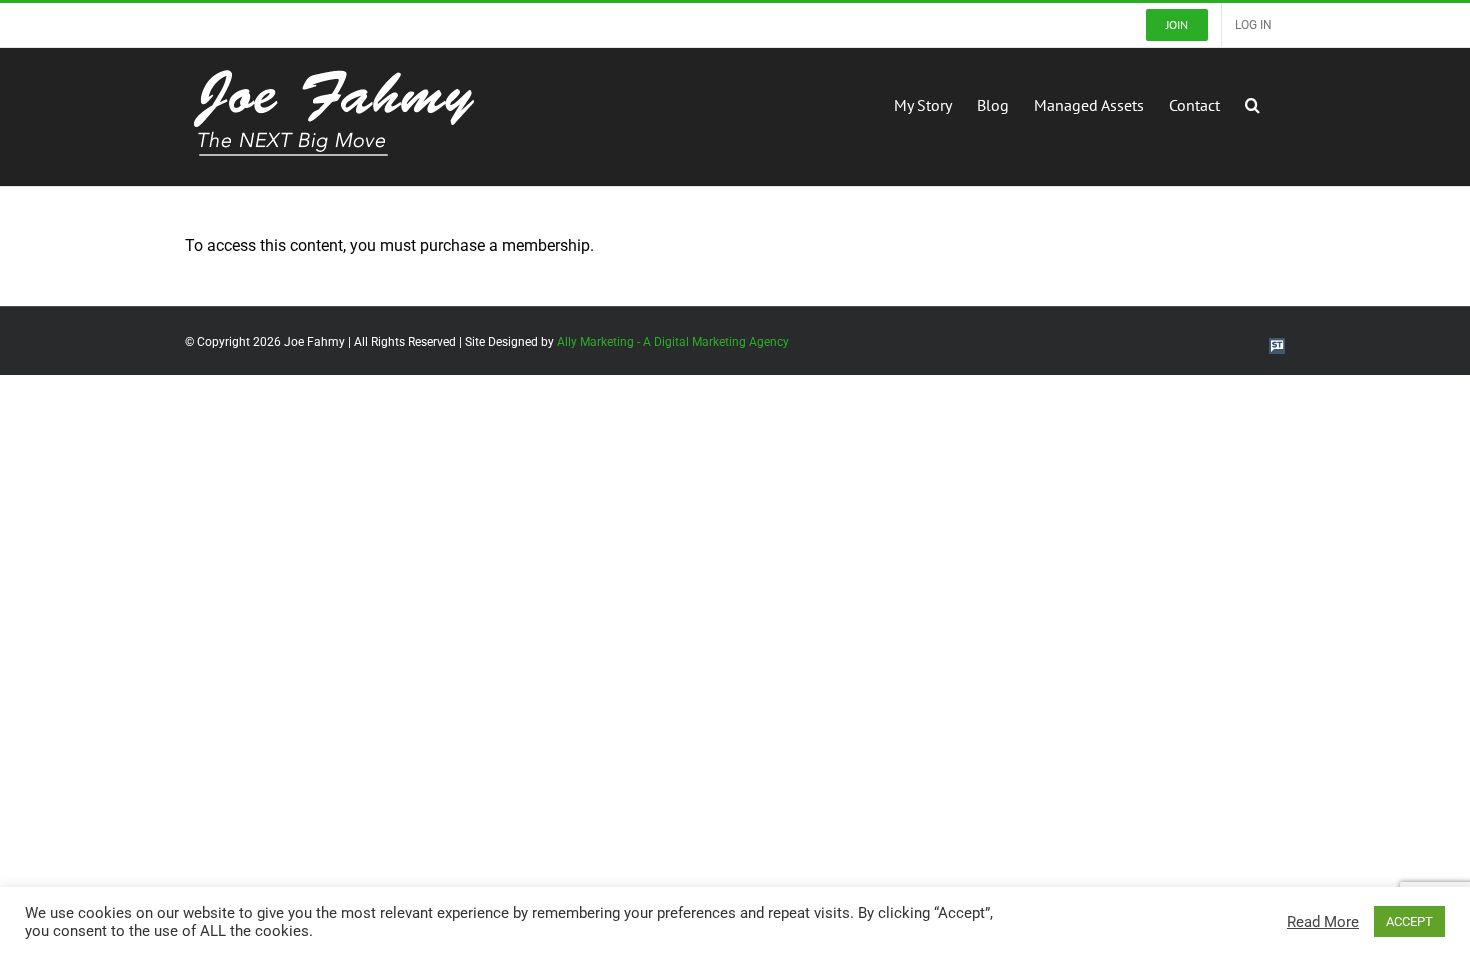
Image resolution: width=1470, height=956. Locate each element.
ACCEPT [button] (1409, 921)
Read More (1323, 922)
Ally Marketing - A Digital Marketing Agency (673, 342)
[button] (1252, 103)
